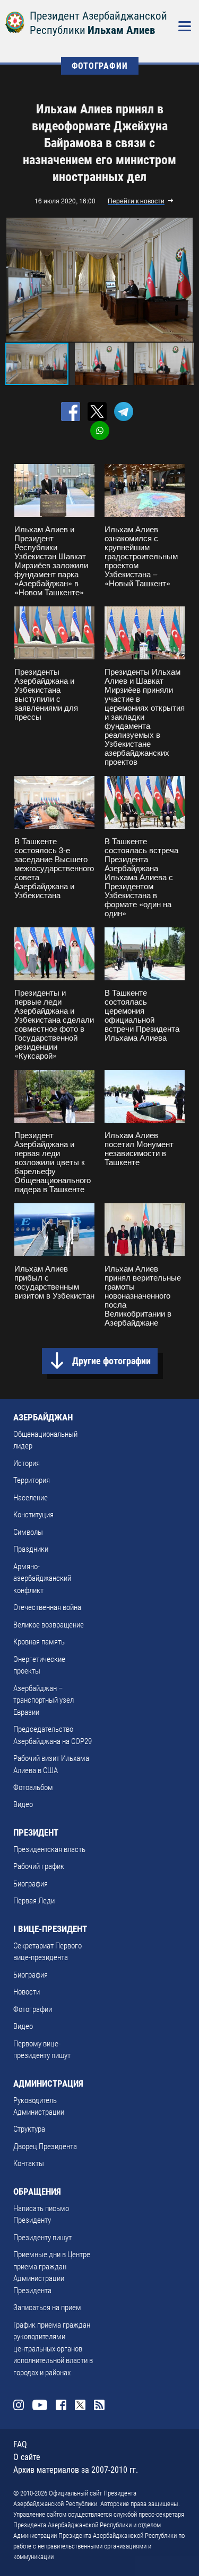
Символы (28, 1532)
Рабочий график (39, 1866)
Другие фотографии (111, 1361)
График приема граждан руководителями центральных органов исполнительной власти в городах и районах (53, 2349)
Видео (23, 1804)
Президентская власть (49, 1849)
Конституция (33, 1515)
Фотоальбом (33, 1787)
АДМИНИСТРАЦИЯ (48, 2083)
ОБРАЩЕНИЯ (37, 2192)
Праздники (31, 1549)
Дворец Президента (45, 2146)
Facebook (61, 2405)
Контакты (29, 2163)
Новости (27, 1992)
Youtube (40, 2405)
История (27, 1463)
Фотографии (33, 2009)
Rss (99, 2405)
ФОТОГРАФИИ (100, 66)
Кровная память (39, 1642)
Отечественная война (47, 1607)
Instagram (19, 2405)
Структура (29, 2129)
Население (31, 1498)
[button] (184, 280)
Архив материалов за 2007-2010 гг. (76, 2470)
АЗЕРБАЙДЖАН (43, 1417)
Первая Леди (34, 1901)
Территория (32, 1480)
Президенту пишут (42, 2238)
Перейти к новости (136, 201)
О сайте (27, 2457)
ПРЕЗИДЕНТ (36, 1832)
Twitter (80, 2405)
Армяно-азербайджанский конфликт (42, 1578)
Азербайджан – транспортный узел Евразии (44, 1700)
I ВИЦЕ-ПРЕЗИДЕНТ (50, 1929)
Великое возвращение (49, 1625)
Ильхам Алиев (121, 30)
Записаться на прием (47, 2307)
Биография (31, 1884)
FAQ (20, 2444)
